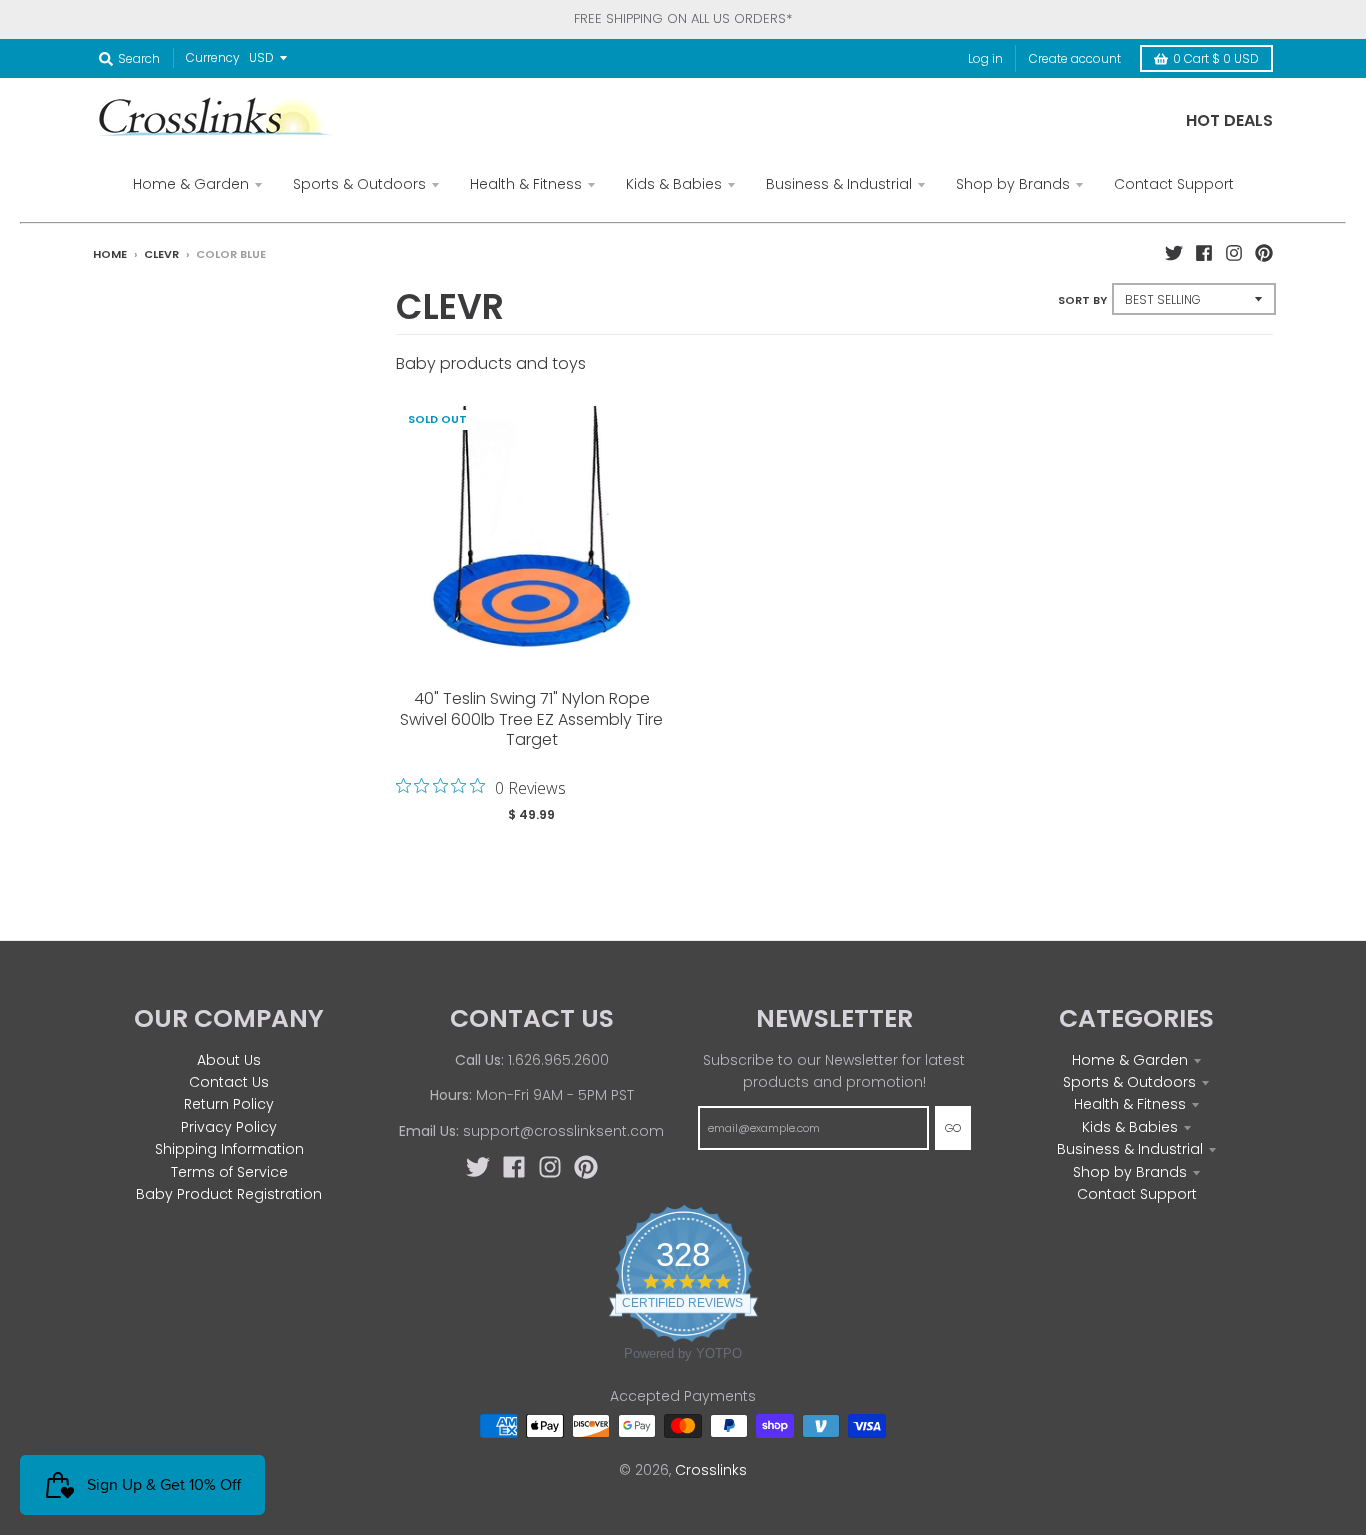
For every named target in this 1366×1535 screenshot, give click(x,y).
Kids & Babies (1130, 1127)
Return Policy (229, 1104)
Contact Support (1137, 1194)
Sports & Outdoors (1129, 1082)
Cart (1216, 58)
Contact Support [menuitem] (1174, 184)
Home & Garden (1130, 1060)
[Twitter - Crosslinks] (1174, 253)
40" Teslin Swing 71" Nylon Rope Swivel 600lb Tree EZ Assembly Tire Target (531, 719)
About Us (229, 1060)
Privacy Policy (229, 1127)
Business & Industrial (1130, 1149)
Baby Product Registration (229, 1194)
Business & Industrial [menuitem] (839, 184)
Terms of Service (229, 1172)
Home (110, 254)
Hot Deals (1229, 120)
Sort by (1082, 300)
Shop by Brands (1130, 1172)
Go (953, 1128)
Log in (985, 58)
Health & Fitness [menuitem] (526, 184)
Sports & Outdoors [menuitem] (359, 184)
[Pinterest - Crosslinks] (1264, 253)
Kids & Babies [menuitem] (674, 184)
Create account (1075, 58)
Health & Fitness (1130, 1104)
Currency (213, 57)
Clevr (161, 254)
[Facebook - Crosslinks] (1204, 253)
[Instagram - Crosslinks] (1234, 253)
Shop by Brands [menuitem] (1013, 184)
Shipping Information (229, 1149)
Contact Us (229, 1082)
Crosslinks (711, 1470)
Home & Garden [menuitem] (191, 184)
